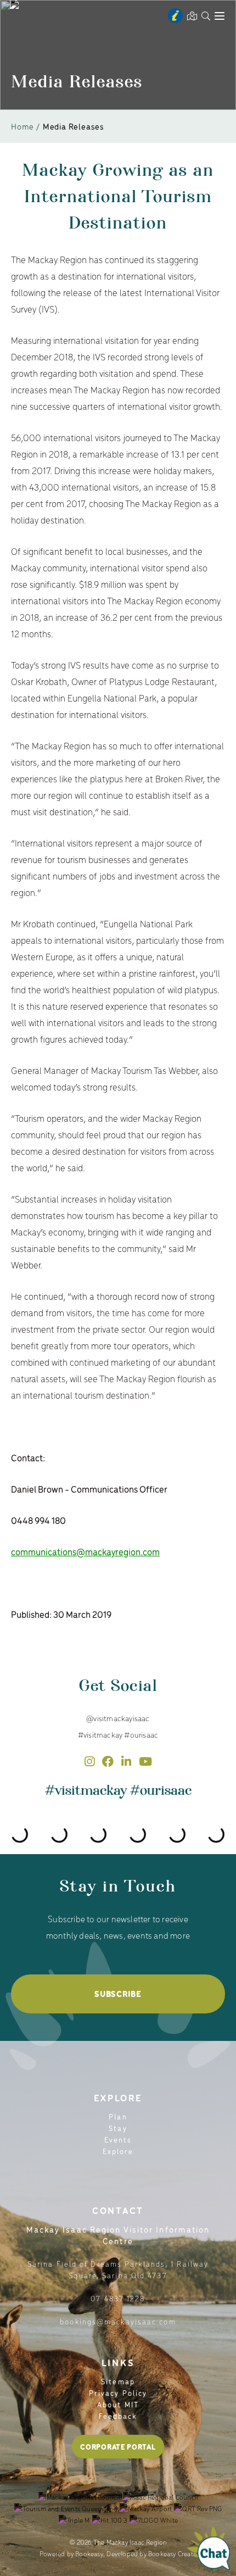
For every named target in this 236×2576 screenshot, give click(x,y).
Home (23, 126)
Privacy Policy (118, 2393)
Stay (118, 2128)
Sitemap (118, 2381)
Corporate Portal (118, 2447)
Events (118, 2140)
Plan (118, 2116)
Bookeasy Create (172, 2553)
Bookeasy (89, 2553)
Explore (118, 2151)
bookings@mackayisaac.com (118, 2321)
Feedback (118, 2416)
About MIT (118, 2404)
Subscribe (118, 1994)
